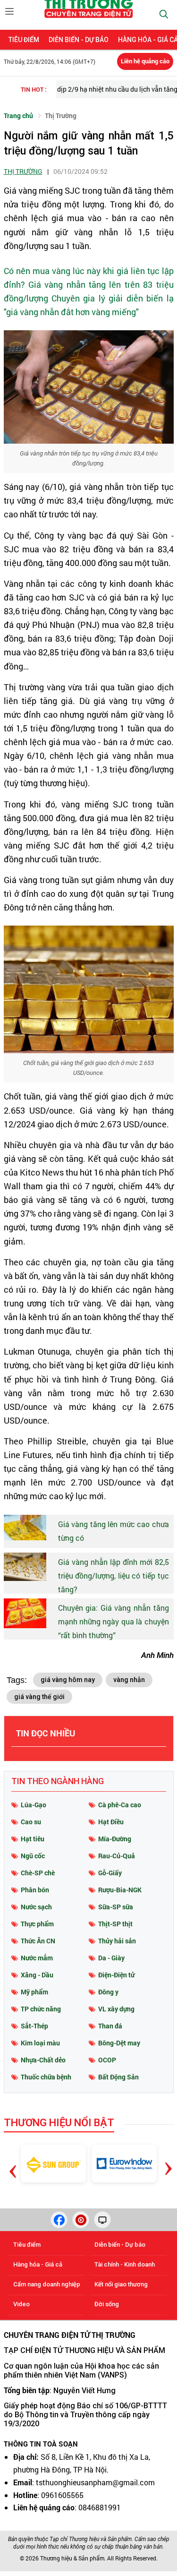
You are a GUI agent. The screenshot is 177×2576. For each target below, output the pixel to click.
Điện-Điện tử (116, 1975)
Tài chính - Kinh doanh (125, 2264)
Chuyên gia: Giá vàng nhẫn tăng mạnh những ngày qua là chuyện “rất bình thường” (114, 1621)
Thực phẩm (37, 1924)
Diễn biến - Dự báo (79, 40)
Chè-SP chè (38, 1873)
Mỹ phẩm (34, 1992)
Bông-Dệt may (119, 2043)
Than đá (110, 2026)
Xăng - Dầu (37, 1975)
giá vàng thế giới (39, 1697)
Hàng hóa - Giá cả (38, 2264)
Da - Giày (111, 1958)
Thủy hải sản (117, 1941)
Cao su (31, 1822)
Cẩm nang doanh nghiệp (47, 2284)
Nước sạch (36, 1907)
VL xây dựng (116, 2009)
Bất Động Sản (118, 2077)
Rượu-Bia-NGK (120, 1890)
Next (168, 2161)
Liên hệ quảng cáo (145, 61)
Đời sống (107, 2304)
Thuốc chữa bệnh (46, 2077)
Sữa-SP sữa (116, 1907)
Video (21, 2304)
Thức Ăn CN (38, 1941)
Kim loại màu (40, 2043)
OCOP (107, 2060)
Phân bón (35, 1890)
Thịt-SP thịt (115, 1924)
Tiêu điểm (24, 40)
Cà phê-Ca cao (120, 1805)
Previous (13, 2157)
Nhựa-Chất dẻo (43, 2060)
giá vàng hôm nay (68, 1680)
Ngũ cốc (33, 1856)
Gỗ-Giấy (110, 1873)
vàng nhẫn (129, 1680)
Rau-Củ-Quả (117, 1856)
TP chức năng (41, 2009)
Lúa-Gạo (34, 1805)
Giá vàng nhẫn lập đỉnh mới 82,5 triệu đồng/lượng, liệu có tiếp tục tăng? (114, 1576)
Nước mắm (37, 1958)
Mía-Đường (115, 1839)
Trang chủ (18, 116)
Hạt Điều (111, 1822)
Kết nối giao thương (121, 2284)
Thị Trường (61, 116)
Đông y (108, 1992)
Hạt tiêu (33, 1839)
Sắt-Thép (34, 2026)
